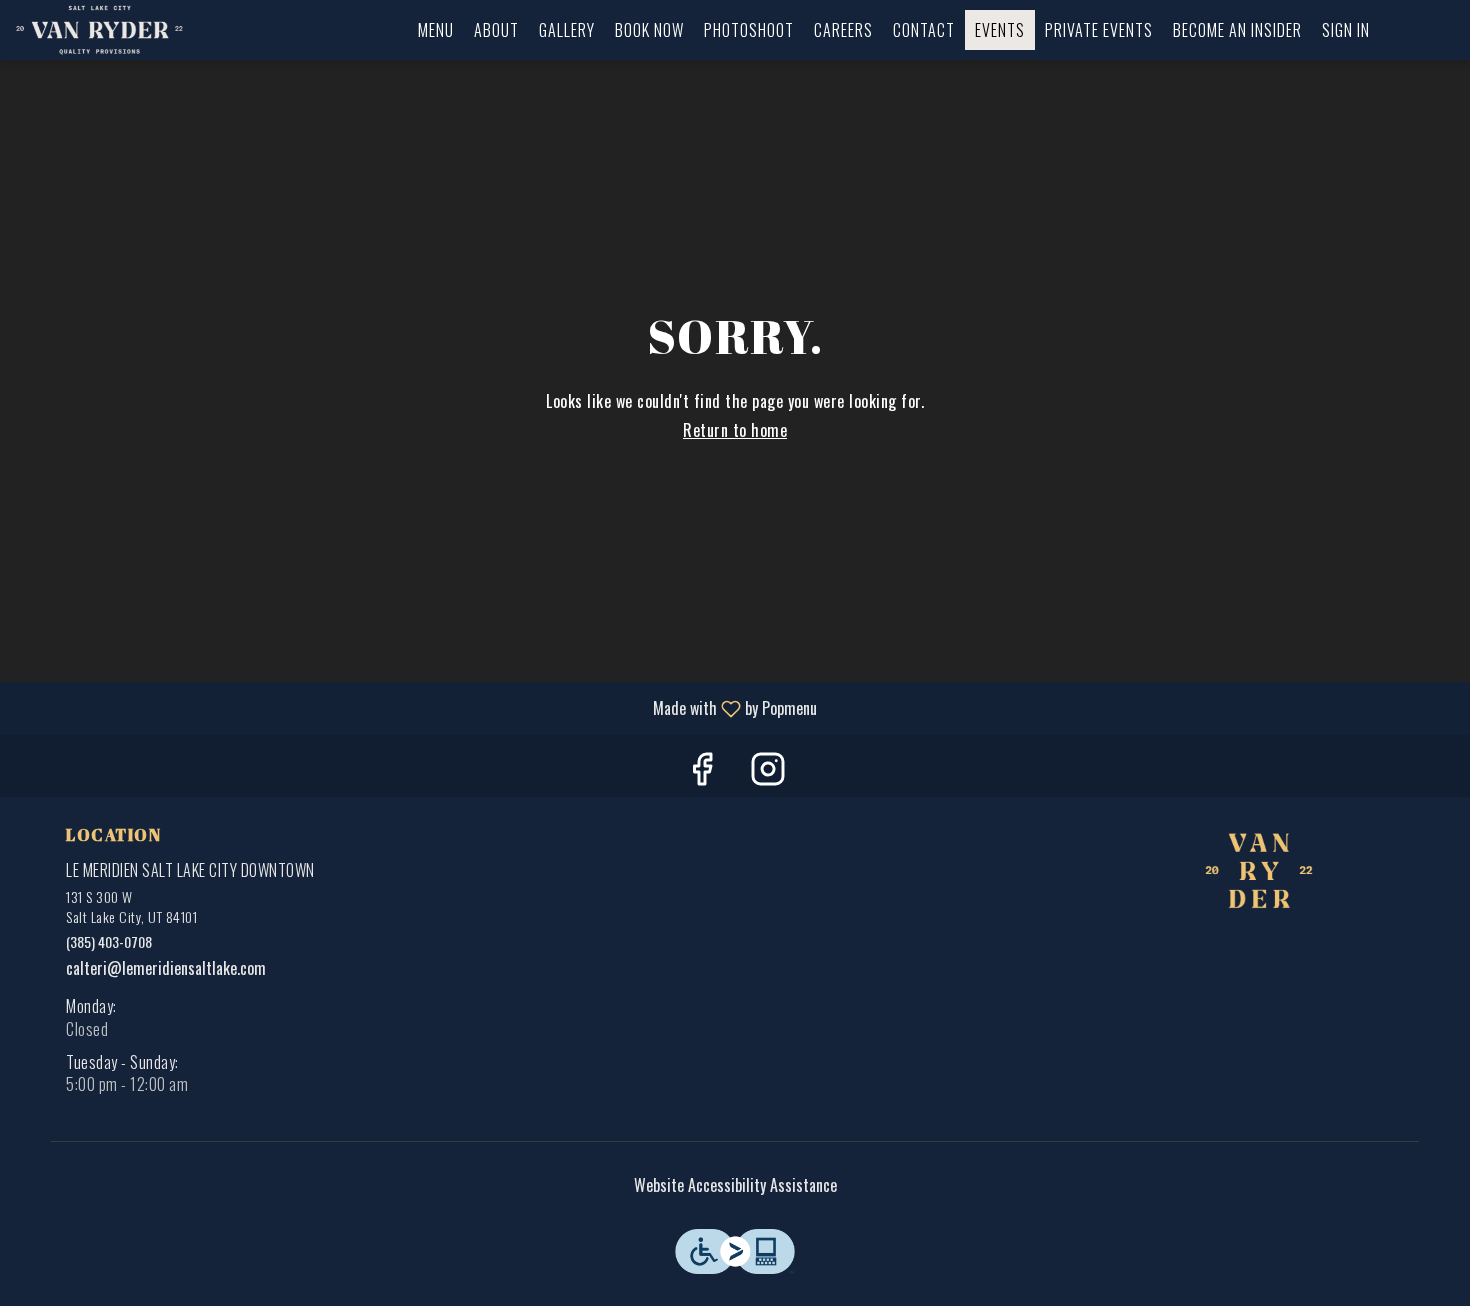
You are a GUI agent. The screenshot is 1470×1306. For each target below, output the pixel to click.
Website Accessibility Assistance (735, 1185)
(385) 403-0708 (109, 942)
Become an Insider (1237, 30)
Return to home (735, 430)
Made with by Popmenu (416, 707)
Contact (924, 30)
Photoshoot (749, 30)
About (496, 30)
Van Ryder (1260, 872)
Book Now (649, 30)
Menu (436, 30)
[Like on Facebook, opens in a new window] (702, 770)
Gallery (567, 30)
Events (1000, 30)
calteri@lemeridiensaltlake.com (166, 968)
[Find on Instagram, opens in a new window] (768, 770)
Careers (843, 30)
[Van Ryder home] (106, 30)
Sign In (1346, 30)
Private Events (1099, 30)
